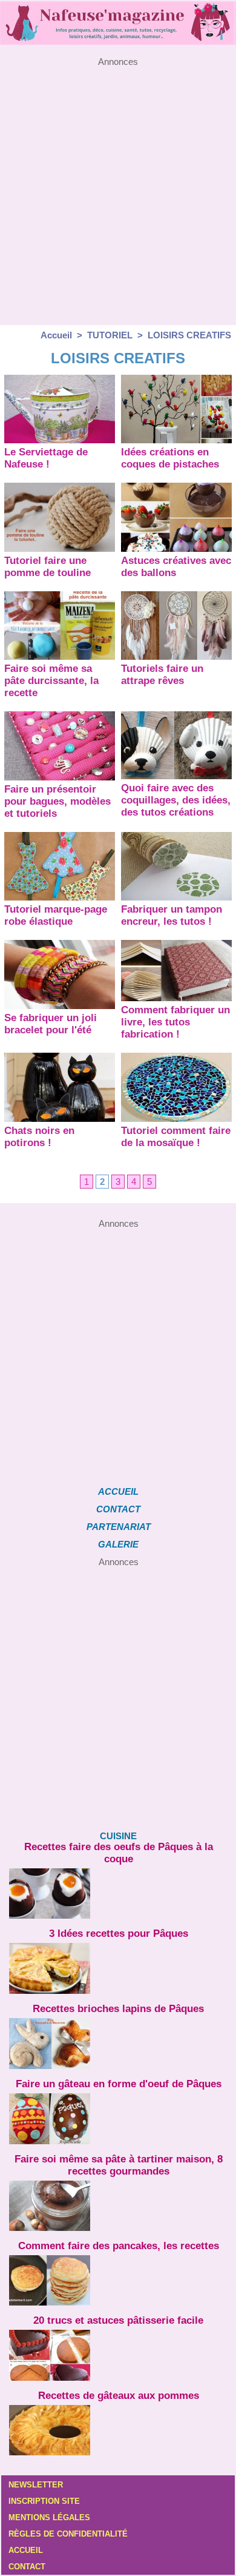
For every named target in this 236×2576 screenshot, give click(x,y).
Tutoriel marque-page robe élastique (56, 915)
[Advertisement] (118, 185)
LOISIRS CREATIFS (189, 335)
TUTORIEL (110, 335)
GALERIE (118, 1544)
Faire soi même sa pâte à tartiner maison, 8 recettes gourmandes (119, 2165)
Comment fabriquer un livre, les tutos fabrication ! (175, 1022)
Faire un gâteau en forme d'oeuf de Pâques (119, 2084)
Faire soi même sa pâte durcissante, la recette (51, 681)
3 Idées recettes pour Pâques (119, 1934)
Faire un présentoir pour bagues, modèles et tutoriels (57, 801)
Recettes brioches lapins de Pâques (118, 2009)
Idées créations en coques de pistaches (170, 458)
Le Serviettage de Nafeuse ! (46, 458)
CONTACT (118, 1509)
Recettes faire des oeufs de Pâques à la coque (119, 1853)
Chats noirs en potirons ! (39, 1137)
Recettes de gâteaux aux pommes (119, 2396)
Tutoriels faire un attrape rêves (162, 675)
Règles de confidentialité (68, 2534)
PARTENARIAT (119, 1527)
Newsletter (36, 2485)
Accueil (56, 335)
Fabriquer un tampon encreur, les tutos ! (172, 915)
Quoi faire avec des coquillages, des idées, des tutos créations (176, 800)
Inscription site (44, 2501)
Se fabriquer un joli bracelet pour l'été (51, 1024)
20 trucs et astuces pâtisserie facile (118, 2320)
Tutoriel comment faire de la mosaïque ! (176, 1137)
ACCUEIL (118, 1491)
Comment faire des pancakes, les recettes (119, 2246)
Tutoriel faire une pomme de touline (48, 567)
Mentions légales (49, 2517)
